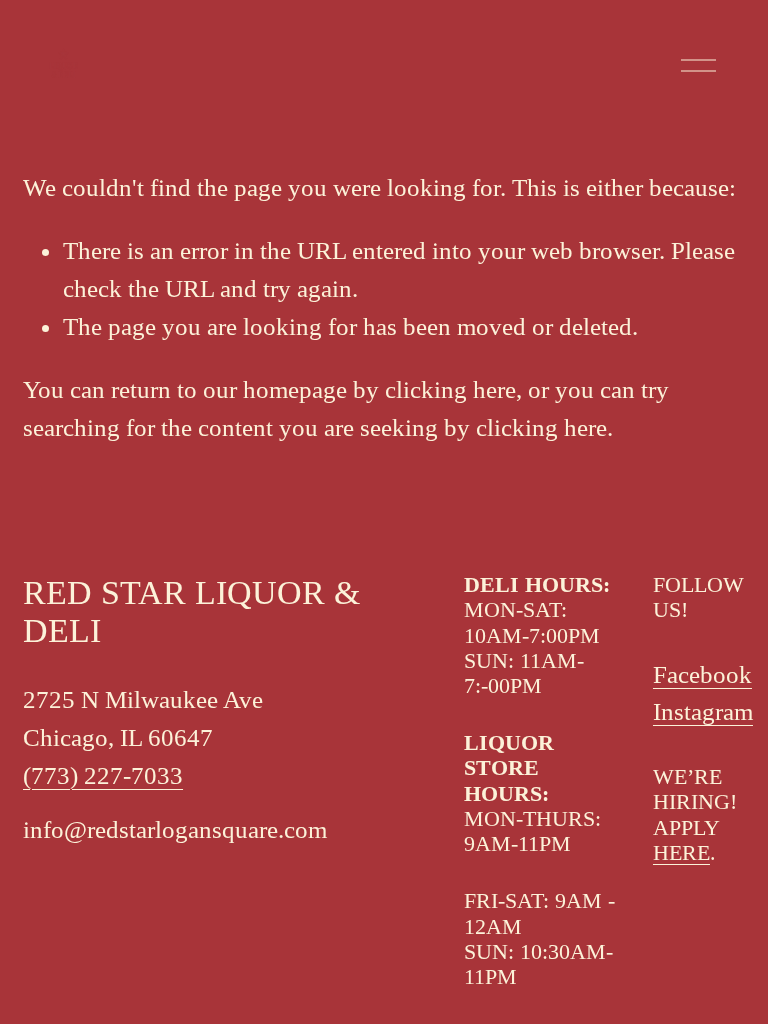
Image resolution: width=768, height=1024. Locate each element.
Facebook (702, 674)
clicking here (450, 389)
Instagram (703, 711)
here (681, 853)
